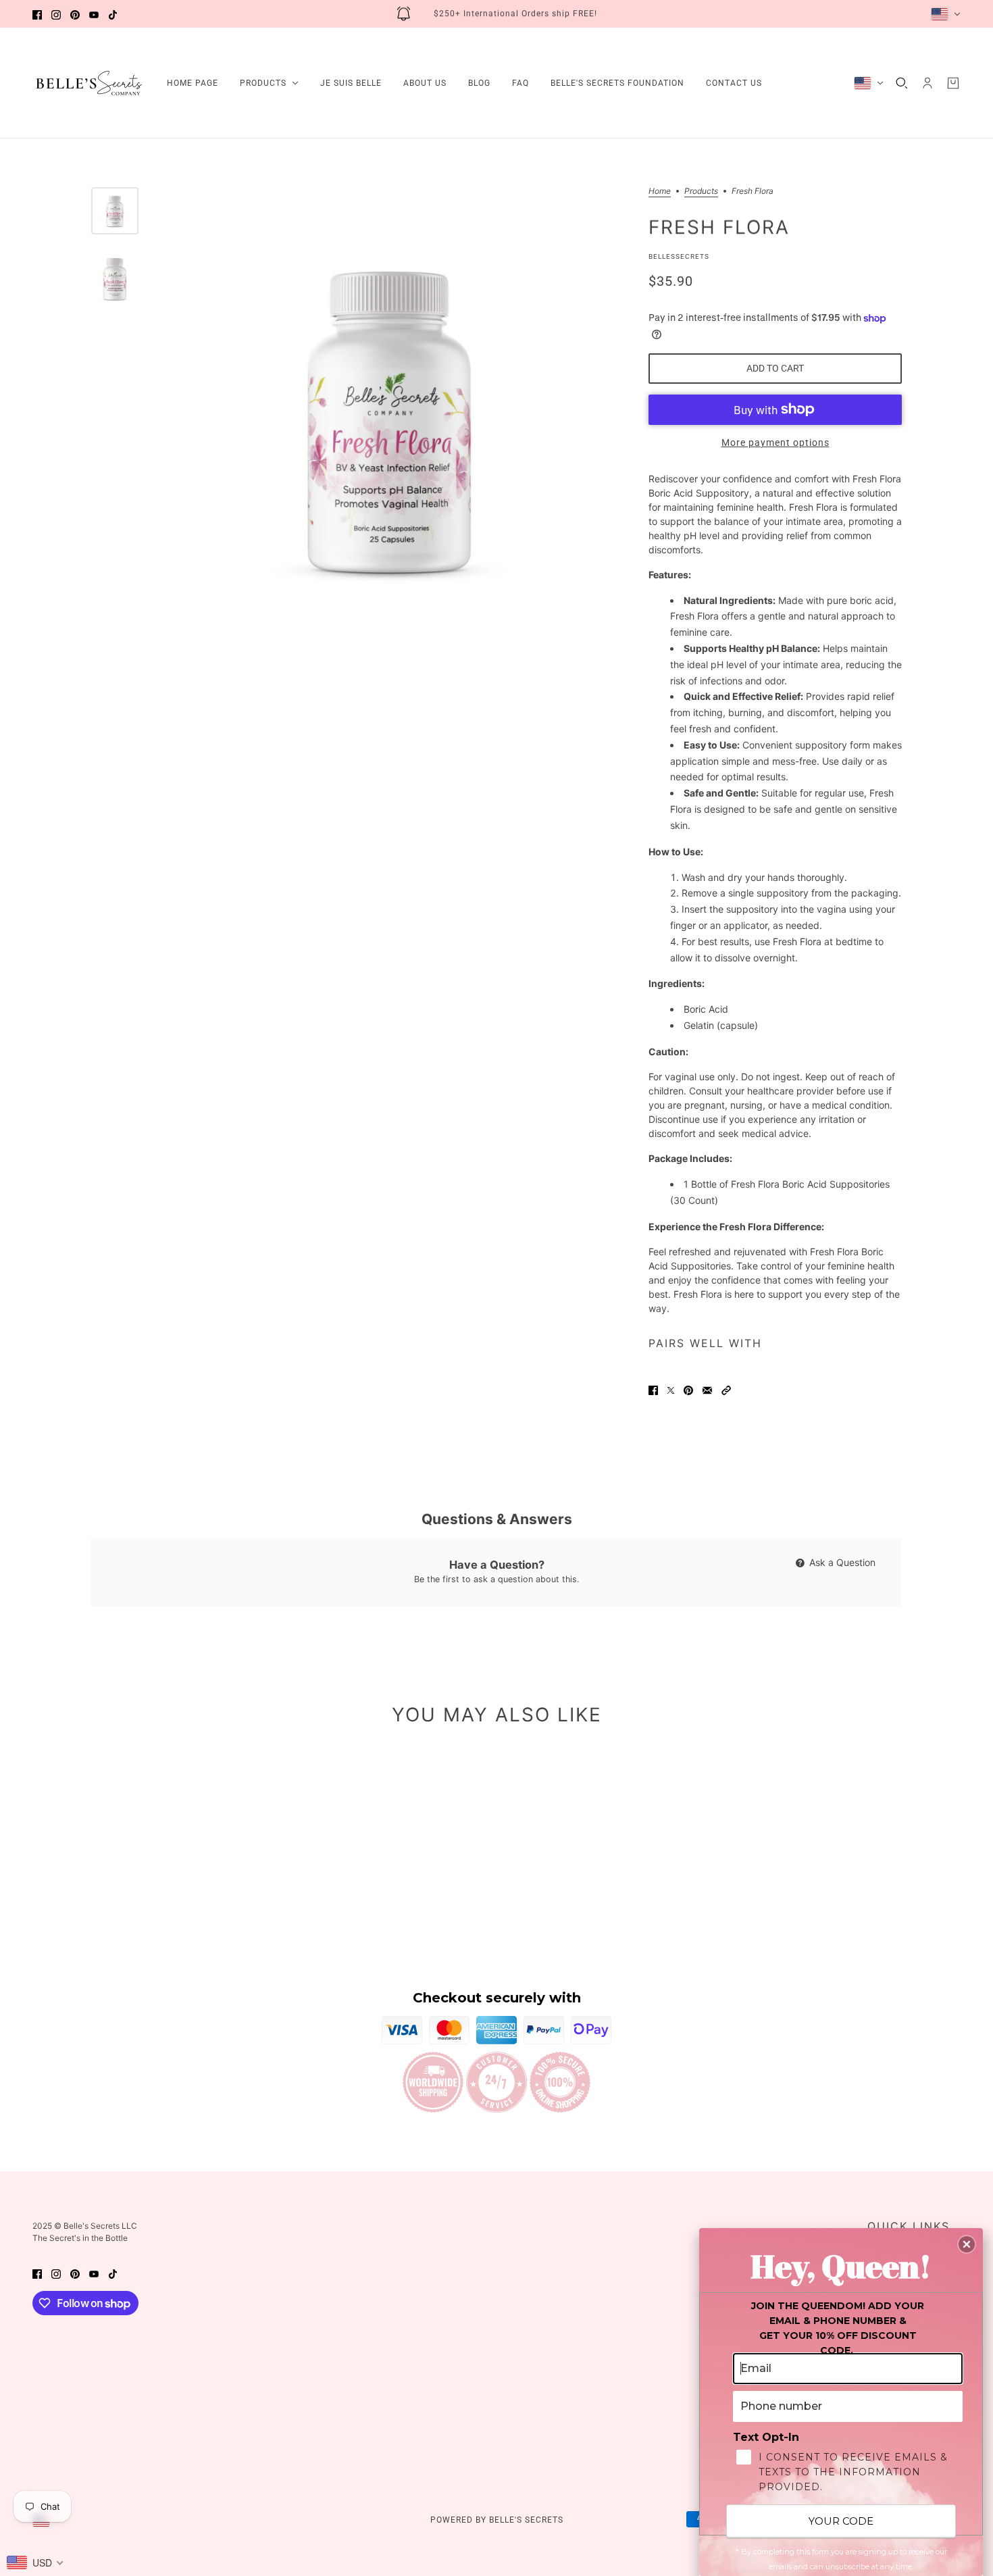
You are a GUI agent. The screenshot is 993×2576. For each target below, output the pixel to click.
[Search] (902, 83)
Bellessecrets (679, 256)
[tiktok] (113, 14)
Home (660, 192)
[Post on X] (671, 1389)
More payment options (775, 443)
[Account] (927, 83)
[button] (726, 1389)
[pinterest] (75, 14)
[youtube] (94, 14)
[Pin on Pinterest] (688, 1389)
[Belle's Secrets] (89, 83)
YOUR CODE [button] (841, 2521)
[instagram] (56, 14)
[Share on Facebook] (653, 1389)
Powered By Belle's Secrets (497, 2520)
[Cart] (953, 83)
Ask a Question (841, 1562)
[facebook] (37, 14)
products (701, 192)
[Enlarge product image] (390, 417)
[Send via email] (707, 1389)
